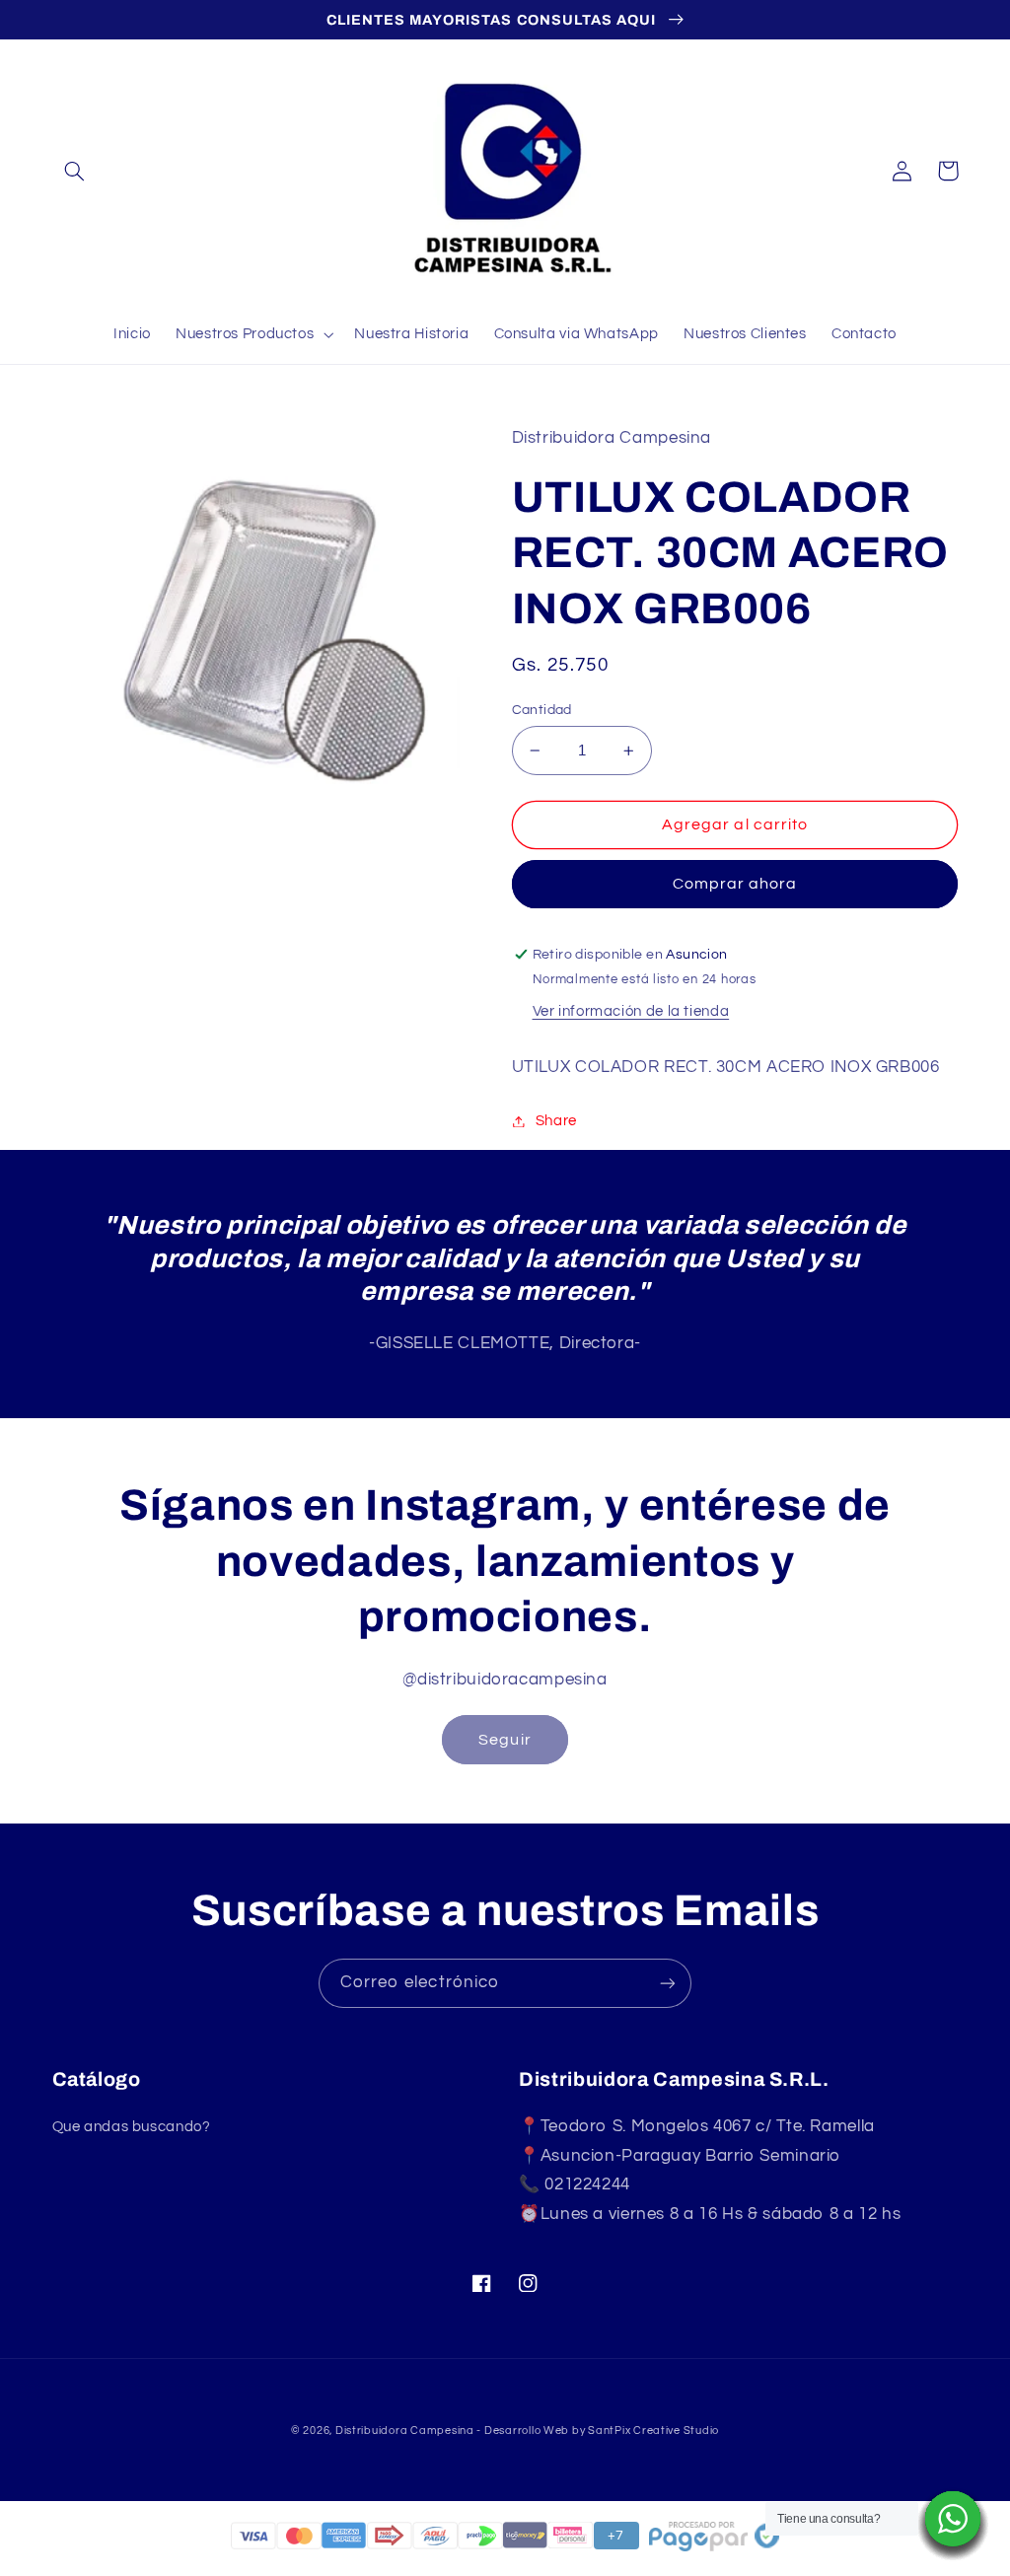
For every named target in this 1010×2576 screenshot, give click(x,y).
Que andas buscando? (132, 2127)
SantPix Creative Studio (653, 2431)
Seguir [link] (505, 1740)
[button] (75, 171)
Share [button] (556, 1121)
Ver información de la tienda (631, 1011)
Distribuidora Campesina (405, 2431)
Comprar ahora (735, 884)
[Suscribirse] (668, 1983)
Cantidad (542, 710)
